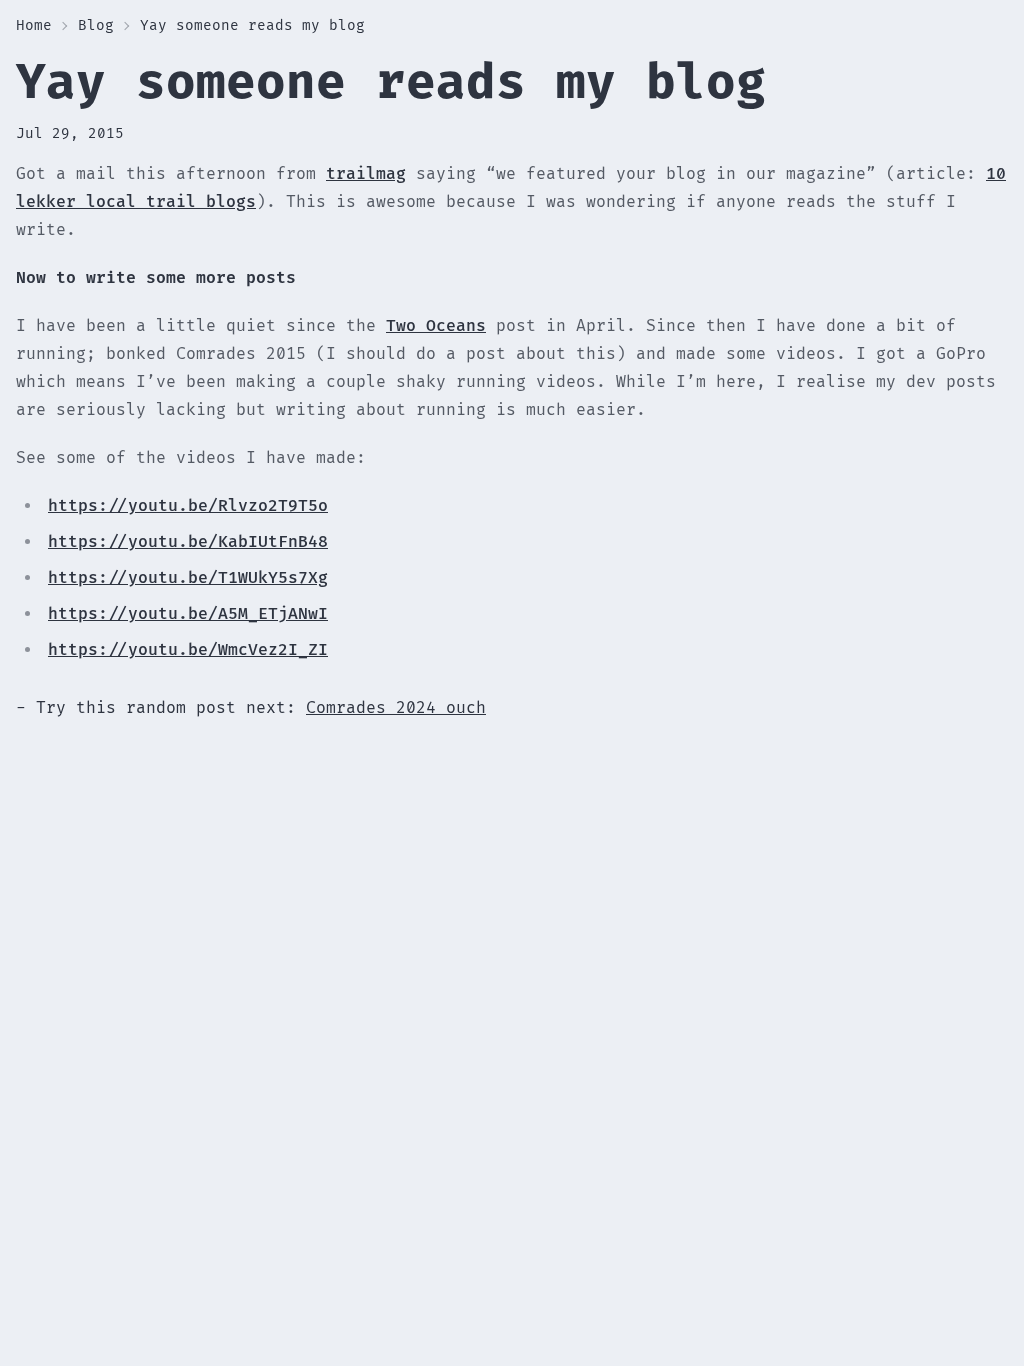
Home (34, 25)
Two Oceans (436, 326)
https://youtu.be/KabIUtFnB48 (188, 542)
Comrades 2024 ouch (396, 708)
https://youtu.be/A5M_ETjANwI (188, 614)
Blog (96, 25)
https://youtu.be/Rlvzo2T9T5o (188, 506)
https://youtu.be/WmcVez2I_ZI (188, 650)
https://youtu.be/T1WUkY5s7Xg (188, 578)
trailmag (366, 174)
